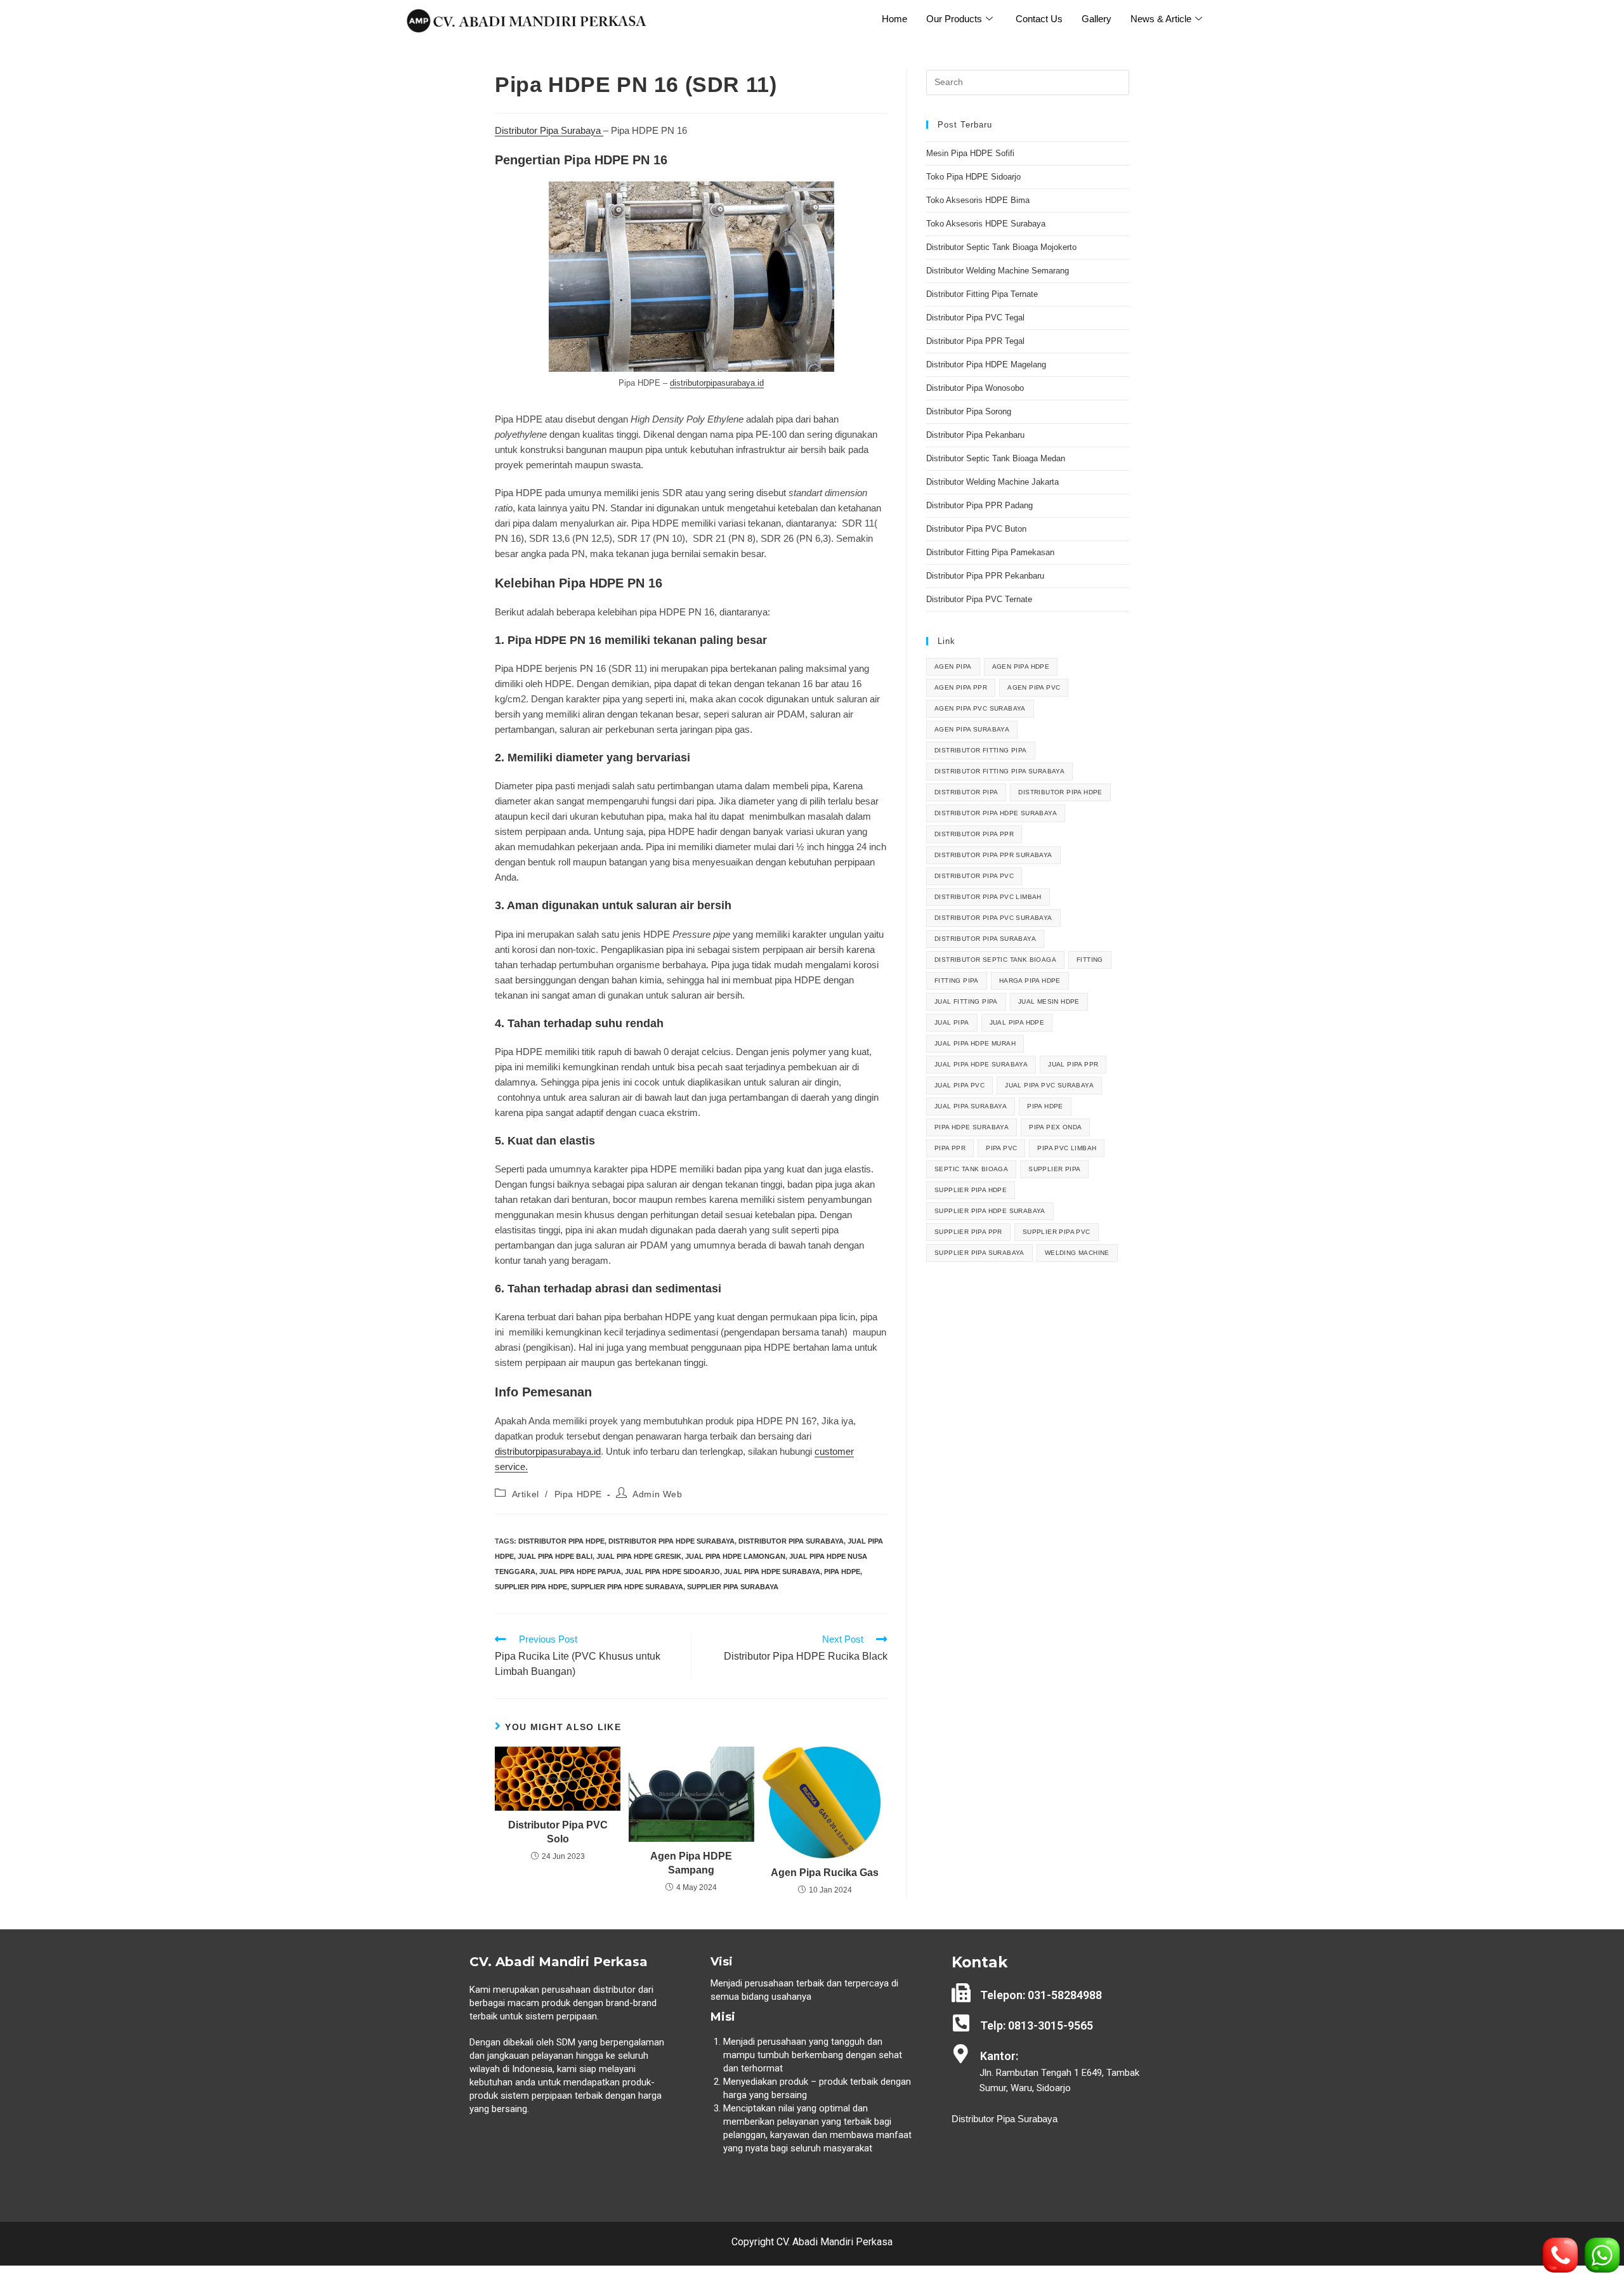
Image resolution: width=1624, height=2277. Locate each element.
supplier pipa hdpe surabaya (627, 1587)
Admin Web (657, 1494)
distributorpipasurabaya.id (717, 383)
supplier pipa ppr (968, 1232)
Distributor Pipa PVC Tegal (975, 318)
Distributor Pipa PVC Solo (558, 1832)
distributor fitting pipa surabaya (999, 771)
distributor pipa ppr (974, 834)
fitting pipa (957, 981)
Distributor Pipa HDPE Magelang (986, 364)
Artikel (526, 1494)
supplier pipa (1054, 1169)
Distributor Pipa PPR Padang (979, 505)
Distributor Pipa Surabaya (549, 130)
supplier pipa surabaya (733, 1587)
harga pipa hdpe (1030, 981)
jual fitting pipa (966, 1001)
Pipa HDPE (578, 1494)
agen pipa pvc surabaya (980, 708)
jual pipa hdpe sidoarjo (672, 1572)
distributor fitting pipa (981, 750)
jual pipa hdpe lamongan (735, 1556)
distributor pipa (966, 792)
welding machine (1077, 1253)
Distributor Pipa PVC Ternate (980, 599)
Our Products (954, 19)
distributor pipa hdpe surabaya (671, 1541)
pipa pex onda (1055, 1127)
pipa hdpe (842, 1572)
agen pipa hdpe (1021, 666)
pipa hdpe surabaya (972, 1127)
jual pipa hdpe (1017, 1022)
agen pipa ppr (961, 687)
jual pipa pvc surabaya (1049, 1085)
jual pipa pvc (959, 1085)
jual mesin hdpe (1049, 1001)
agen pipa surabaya (972, 729)
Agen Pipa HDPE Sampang (691, 1863)
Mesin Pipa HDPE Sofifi (970, 153)
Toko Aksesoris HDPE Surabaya (986, 224)
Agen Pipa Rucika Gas (825, 1873)
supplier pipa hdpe (531, 1587)
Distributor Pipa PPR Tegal (975, 341)
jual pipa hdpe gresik (639, 1556)
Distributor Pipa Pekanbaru (975, 435)
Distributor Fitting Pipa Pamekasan (990, 552)
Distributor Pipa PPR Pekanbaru (985, 576)
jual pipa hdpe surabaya (772, 1572)
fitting (1090, 960)
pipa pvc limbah (1067, 1148)
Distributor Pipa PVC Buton (976, 529)
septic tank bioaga (971, 1169)
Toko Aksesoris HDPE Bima (978, 200)
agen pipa (953, 666)
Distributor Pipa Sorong (969, 411)
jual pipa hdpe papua (580, 1572)
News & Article (1161, 19)
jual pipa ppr (1073, 1064)
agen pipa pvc (1034, 687)
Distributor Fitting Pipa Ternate (982, 294)
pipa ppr (950, 1148)
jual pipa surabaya (971, 1106)
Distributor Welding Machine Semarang (998, 271)
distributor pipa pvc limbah (988, 897)
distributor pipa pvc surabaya (993, 918)
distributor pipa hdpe (561, 1541)
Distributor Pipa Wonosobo (975, 388)
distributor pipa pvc (974, 876)
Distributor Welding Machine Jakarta (992, 482)
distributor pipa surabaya (791, 1541)
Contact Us (1039, 19)
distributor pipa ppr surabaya (993, 855)
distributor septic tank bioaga (995, 960)
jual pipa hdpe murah (975, 1043)
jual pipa (952, 1022)
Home (894, 19)
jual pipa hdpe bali (555, 1556)
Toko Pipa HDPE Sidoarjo (973, 177)
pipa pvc (1001, 1148)
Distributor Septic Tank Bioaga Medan (996, 458)
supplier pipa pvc (1057, 1232)
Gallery (1097, 19)
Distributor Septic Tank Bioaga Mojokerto (1001, 247)
